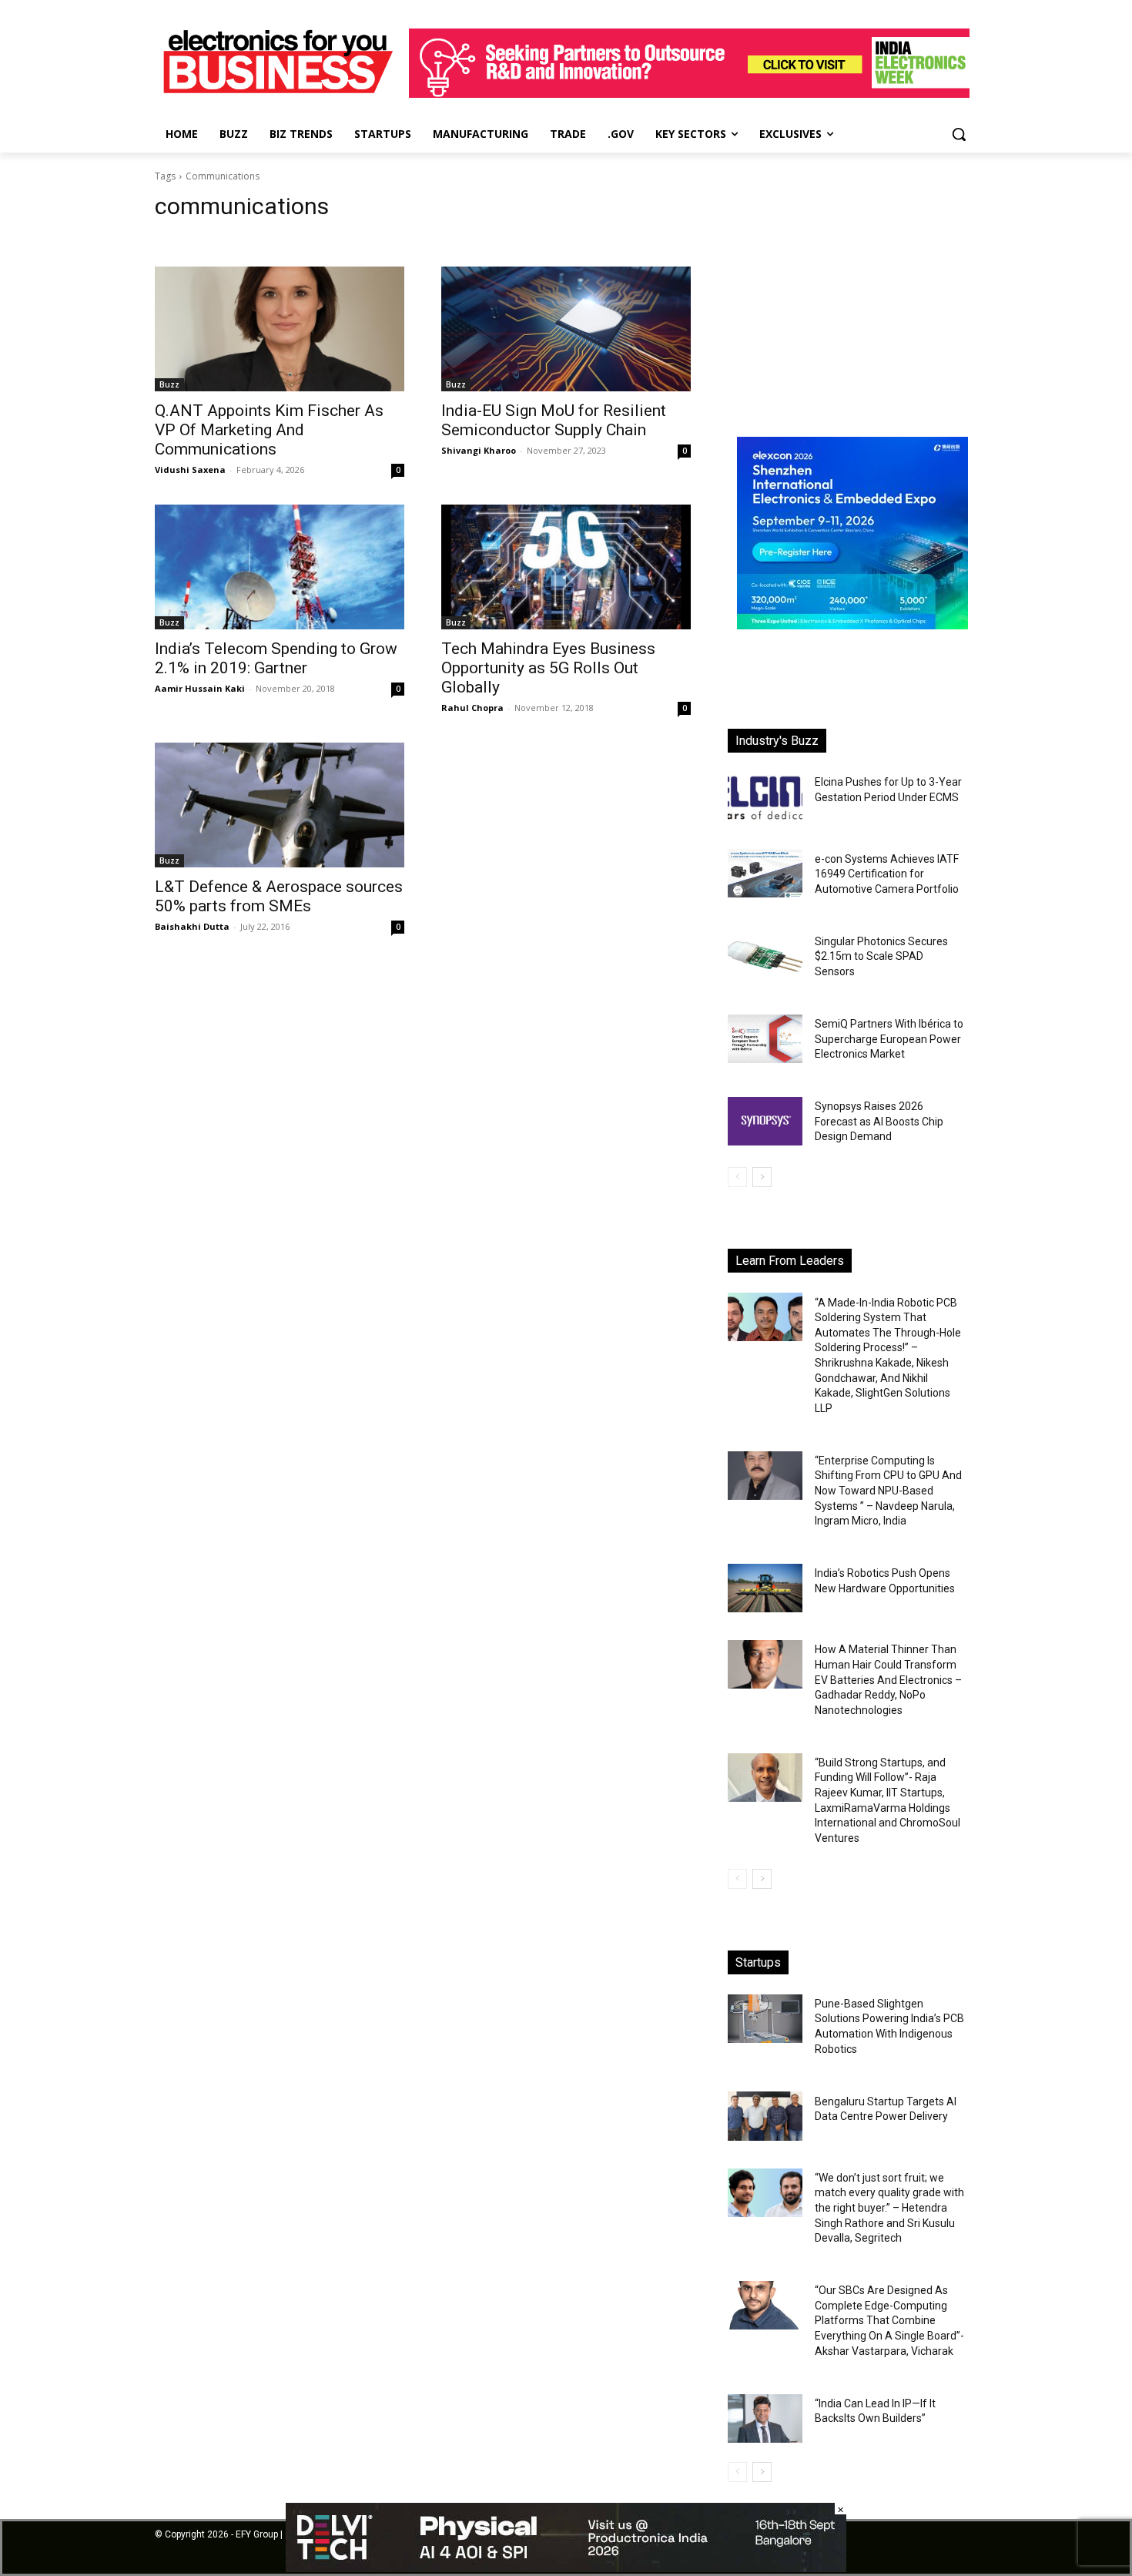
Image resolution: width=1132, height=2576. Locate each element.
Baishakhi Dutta (192, 926)
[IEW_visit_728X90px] (689, 94)
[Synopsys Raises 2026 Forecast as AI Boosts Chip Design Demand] (765, 1121)
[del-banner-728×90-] (566, 2568)
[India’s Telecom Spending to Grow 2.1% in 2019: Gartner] (280, 567)
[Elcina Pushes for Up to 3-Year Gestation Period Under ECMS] (765, 797)
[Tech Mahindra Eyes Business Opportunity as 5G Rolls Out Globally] (566, 567)
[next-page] (762, 1177)
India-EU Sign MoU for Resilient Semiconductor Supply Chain (554, 420)
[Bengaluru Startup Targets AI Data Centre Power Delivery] (765, 2116)
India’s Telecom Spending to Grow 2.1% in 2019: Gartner (276, 658)
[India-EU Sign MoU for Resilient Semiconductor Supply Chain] (566, 329)
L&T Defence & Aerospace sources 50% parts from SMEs (279, 896)
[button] (959, 134)
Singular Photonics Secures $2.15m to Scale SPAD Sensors (881, 956)
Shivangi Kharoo (479, 450)
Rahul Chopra (472, 708)
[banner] (852, 625)
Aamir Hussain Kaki (200, 688)
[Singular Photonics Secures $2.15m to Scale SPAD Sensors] (765, 956)
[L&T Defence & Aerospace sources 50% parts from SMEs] (280, 805)
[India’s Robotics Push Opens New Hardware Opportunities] (765, 1588)
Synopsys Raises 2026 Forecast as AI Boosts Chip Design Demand (879, 1121)
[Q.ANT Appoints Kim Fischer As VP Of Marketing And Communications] (280, 329)
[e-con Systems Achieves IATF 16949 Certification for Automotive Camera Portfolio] (765, 873)
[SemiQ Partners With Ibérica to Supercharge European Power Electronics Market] (765, 1039)
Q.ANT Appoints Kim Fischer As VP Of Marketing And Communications (269, 430)
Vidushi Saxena (190, 470)
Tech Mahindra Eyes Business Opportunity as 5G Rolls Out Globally (548, 668)
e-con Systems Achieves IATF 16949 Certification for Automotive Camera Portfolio (887, 874)
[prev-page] (737, 1177)
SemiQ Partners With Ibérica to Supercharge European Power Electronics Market (889, 1039)
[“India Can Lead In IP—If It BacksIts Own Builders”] (765, 2418)
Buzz (169, 384)
